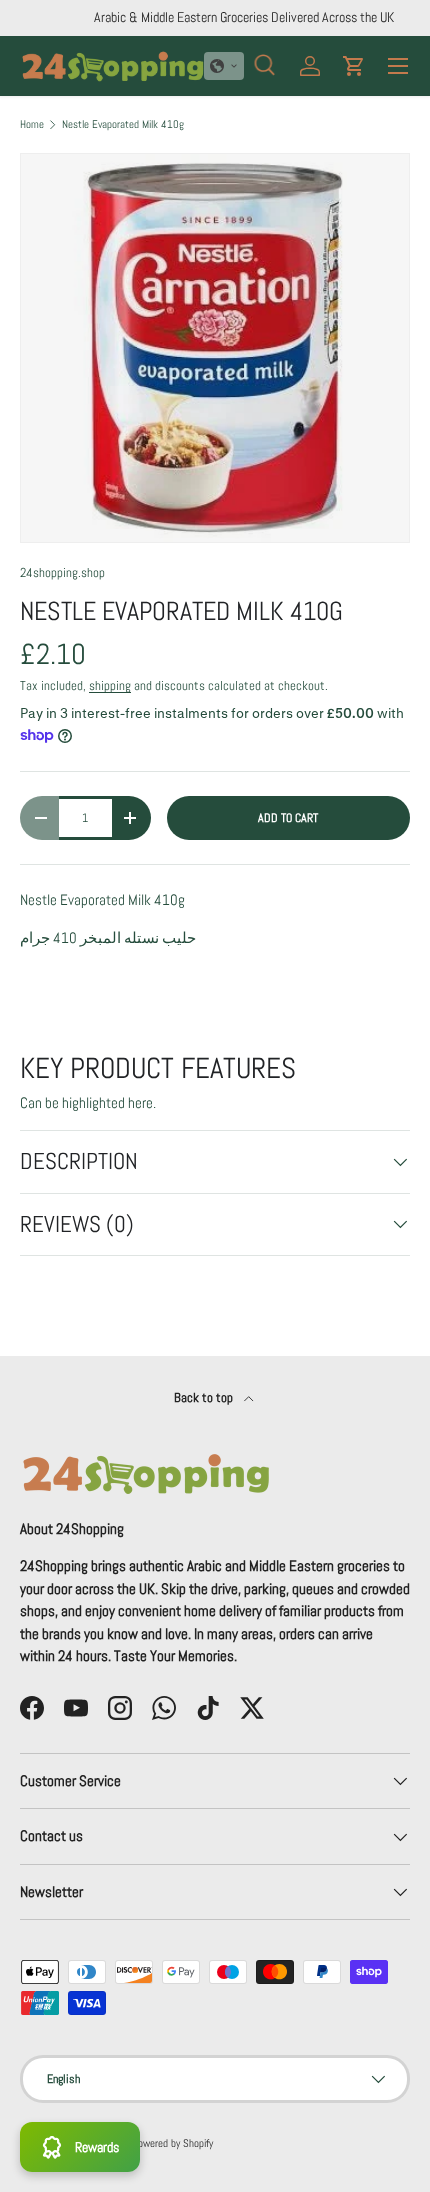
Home (32, 124)
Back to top (205, 1397)
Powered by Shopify (172, 2143)
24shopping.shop (62, 572)
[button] (224, 66)
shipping (110, 685)
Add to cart (288, 818)
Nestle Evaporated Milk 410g (123, 124)
